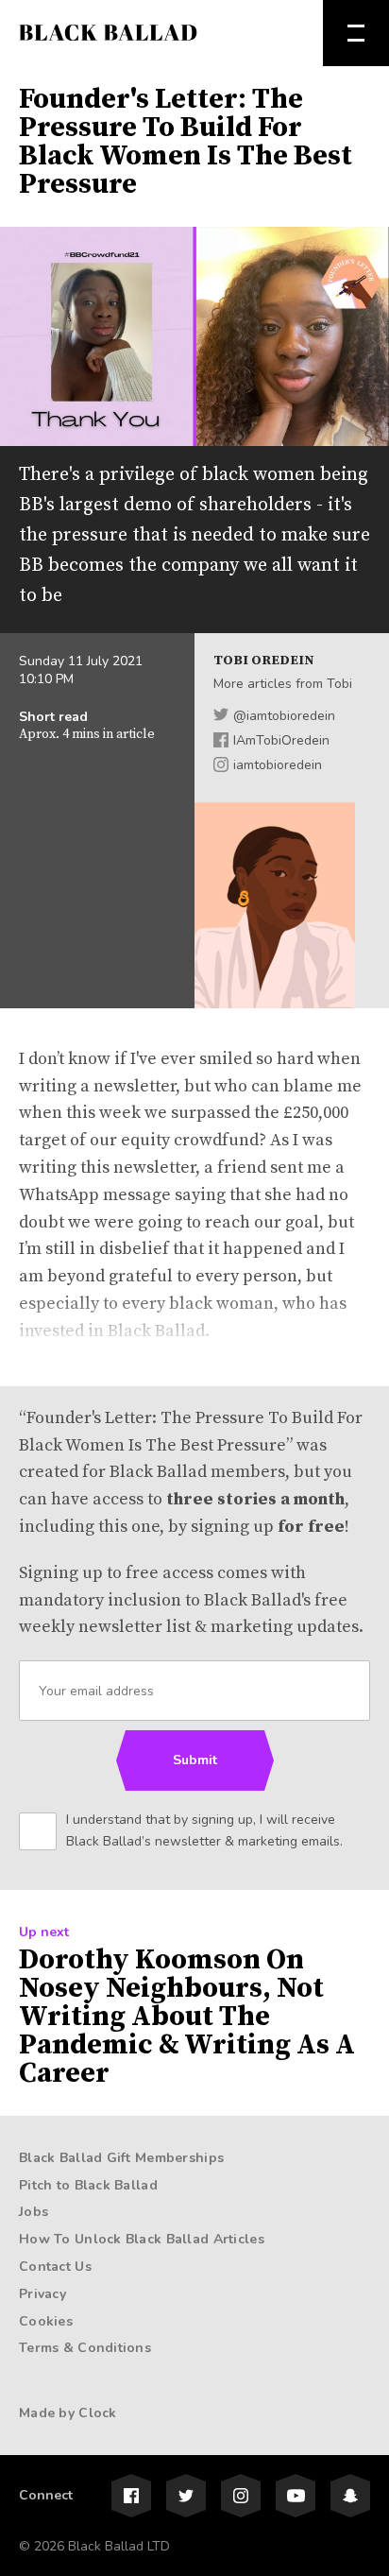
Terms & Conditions (85, 2348)
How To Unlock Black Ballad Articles (142, 2239)
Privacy (42, 2294)
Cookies (46, 2321)
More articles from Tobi (283, 684)
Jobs (34, 2212)
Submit (195, 1760)
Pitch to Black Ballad (88, 2185)
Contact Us (55, 2267)
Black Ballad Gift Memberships (121, 2158)
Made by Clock (68, 2413)
